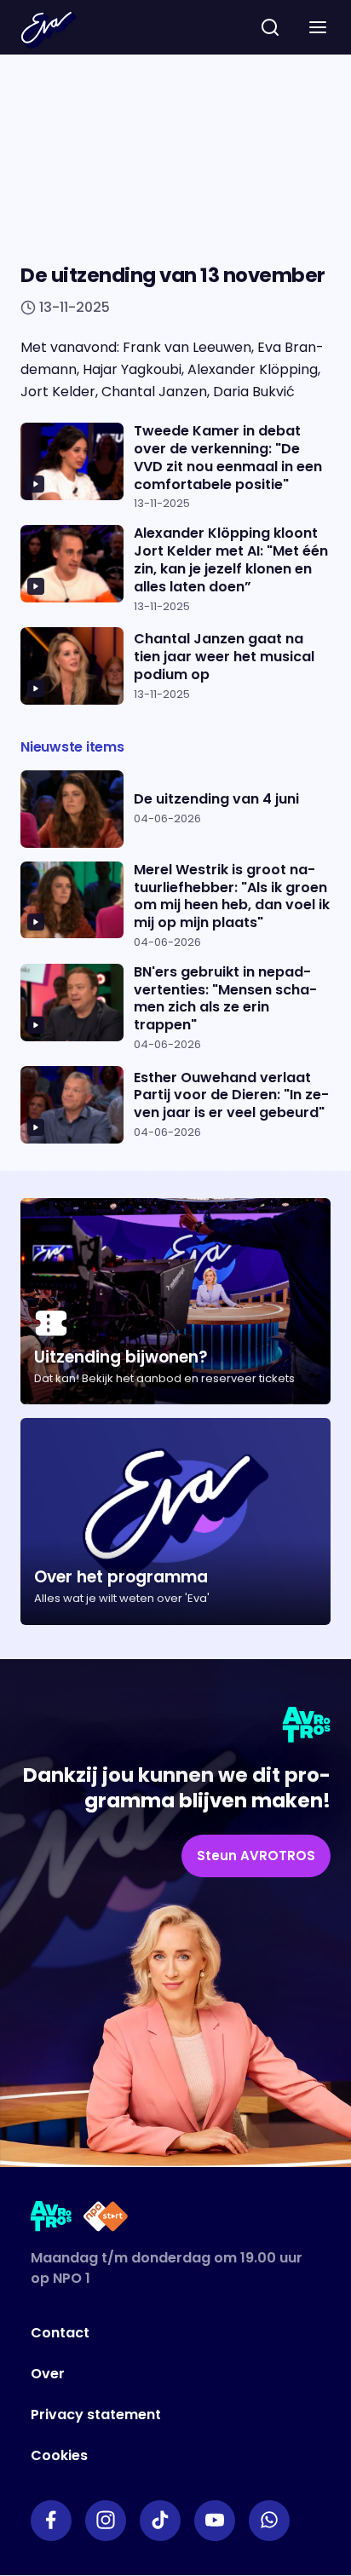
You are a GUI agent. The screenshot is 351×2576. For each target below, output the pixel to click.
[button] (318, 27)
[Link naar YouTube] (215, 2521)
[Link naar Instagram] (106, 2521)
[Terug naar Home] (49, 30)
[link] (256, 1856)
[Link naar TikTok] (160, 2521)
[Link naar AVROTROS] (52, 2219)
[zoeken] (270, 27)
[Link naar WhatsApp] (269, 2521)
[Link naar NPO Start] (106, 2219)
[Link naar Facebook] (51, 2521)
